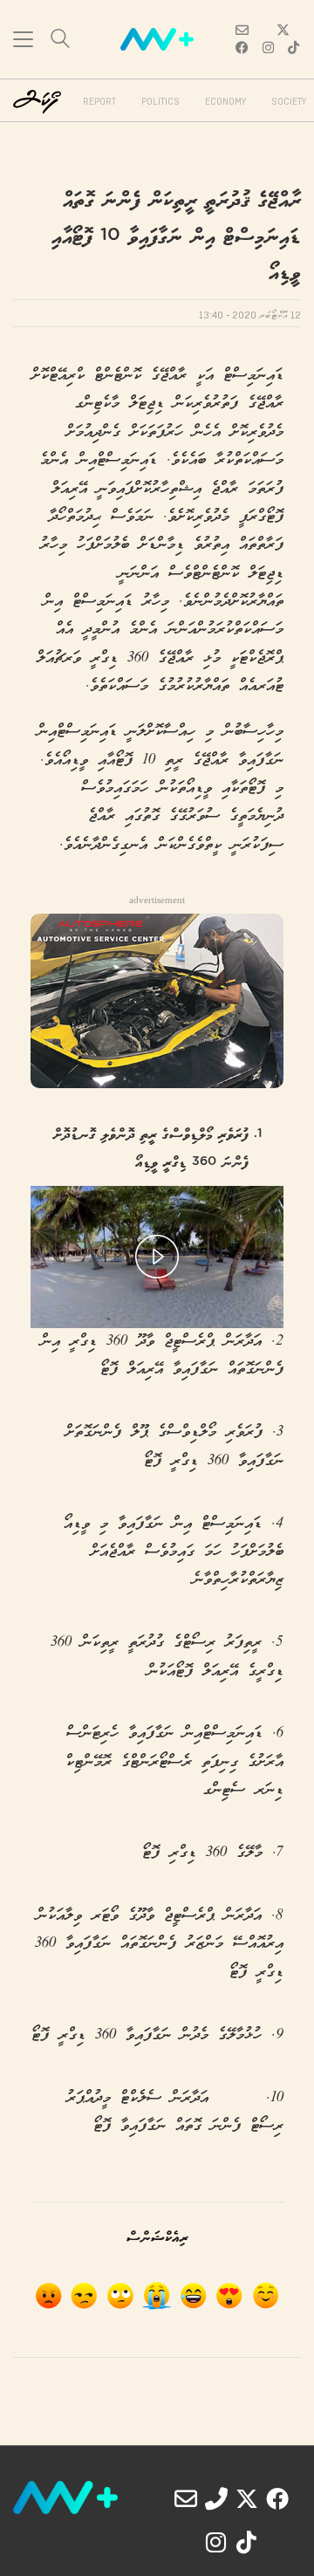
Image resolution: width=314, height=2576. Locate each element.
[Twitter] (247, 2498)
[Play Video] (157, 1257)
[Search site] (60, 41)
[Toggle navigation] (23, 39)
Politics (160, 102)
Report (99, 102)
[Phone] (216, 2498)
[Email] (186, 2498)
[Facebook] (277, 2498)
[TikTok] (247, 2542)
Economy (225, 102)
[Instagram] (216, 2542)
